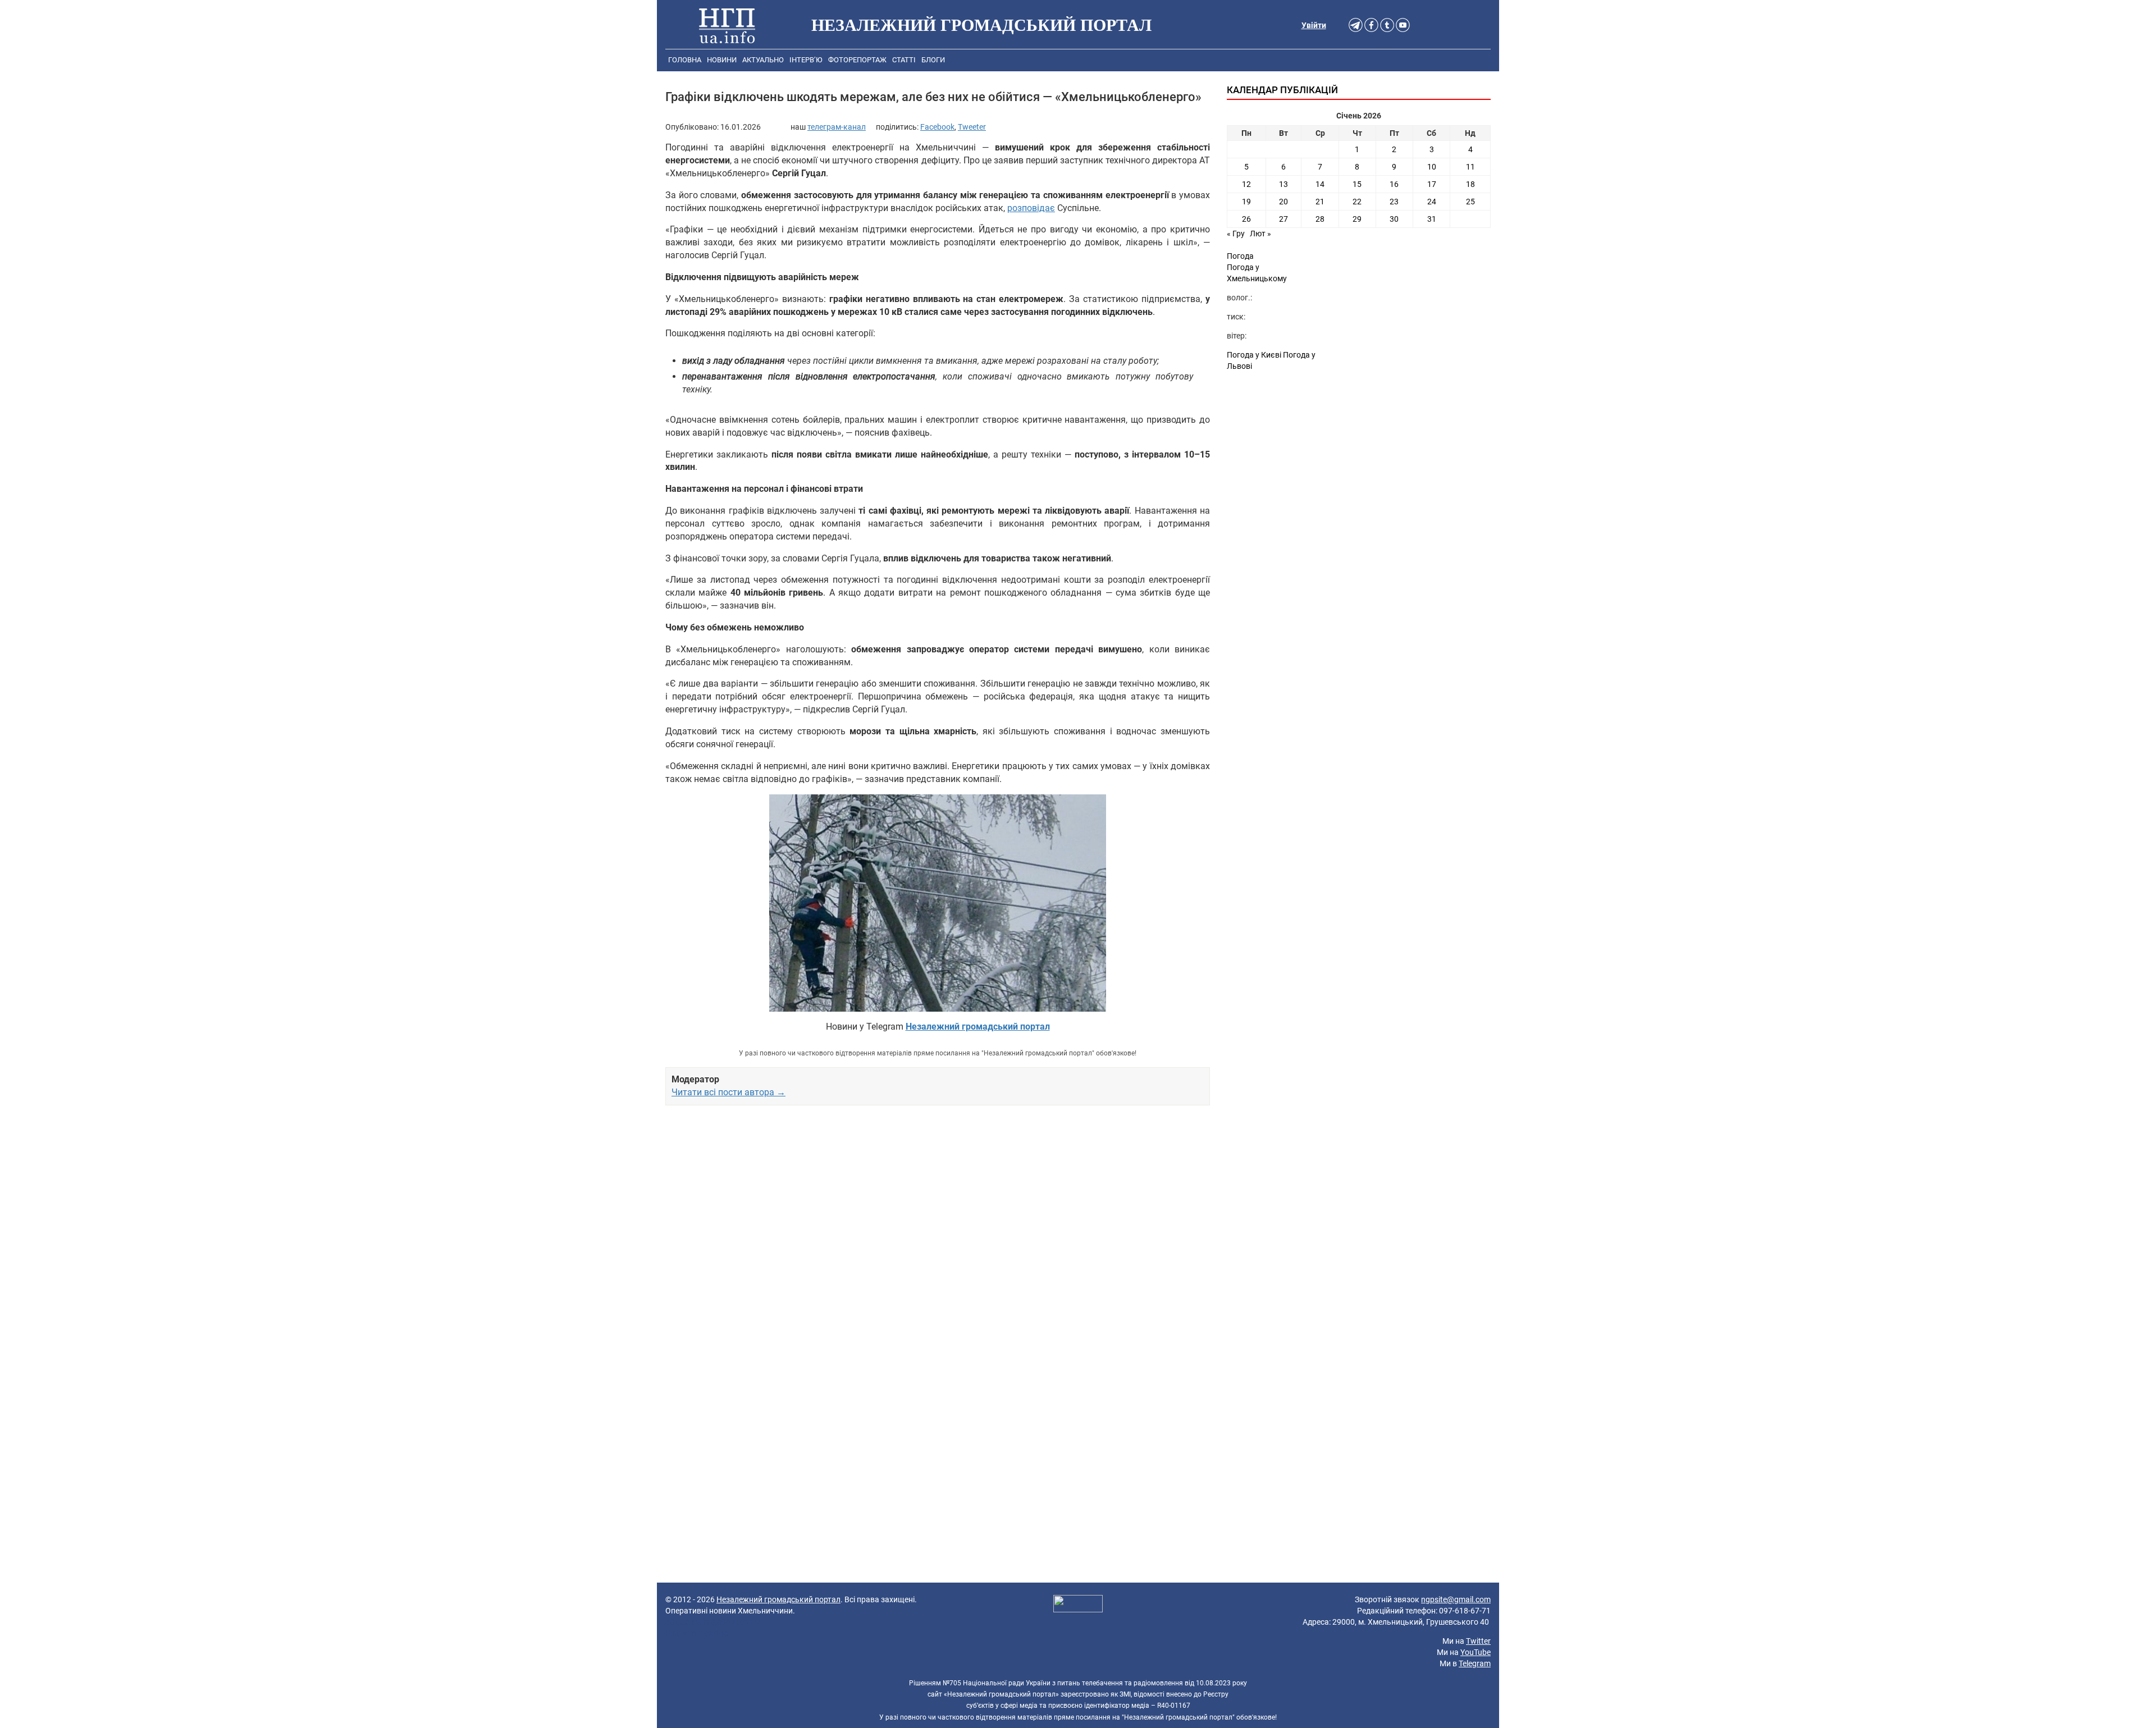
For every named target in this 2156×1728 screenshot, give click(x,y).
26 (1246, 219)
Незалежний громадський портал (778, 1599)
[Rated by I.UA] (1078, 1605)
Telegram (1475, 1663)
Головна (685, 60)
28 (1320, 219)
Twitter (1478, 1641)
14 (1320, 184)
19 (1246, 202)
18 (1470, 184)
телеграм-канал (837, 127)
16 (1394, 184)
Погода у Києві (1254, 355)
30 (1394, 219)
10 (1432, 167)
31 (1432, 219)
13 (1283, 184)
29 (1357, 219)
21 (1320, 202)
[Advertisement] (938, 1243)
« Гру (1236, 234)
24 (1432, 202)
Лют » (1260, 234)
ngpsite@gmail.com (1456, 1599)
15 (1357, 184)
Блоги (933, 60)
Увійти (1314, 25)
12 (1246, 184)
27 (1283, 219)
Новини (722, 60)
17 (1432, 184)
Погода (1240, 256)
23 (1394, 202)
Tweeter (972, 127)
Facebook (937, 127)
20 (1283, 202)
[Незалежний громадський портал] (727, 25)
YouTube (1476, 1652)
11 (1470, 167)
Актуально (763, 60)
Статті (904, 60)
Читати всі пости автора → (728, 1092)
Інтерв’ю (806, 60)
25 (1470, 202)
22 (1357, 202)
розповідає (1031, 208)
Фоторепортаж (857, 60)
